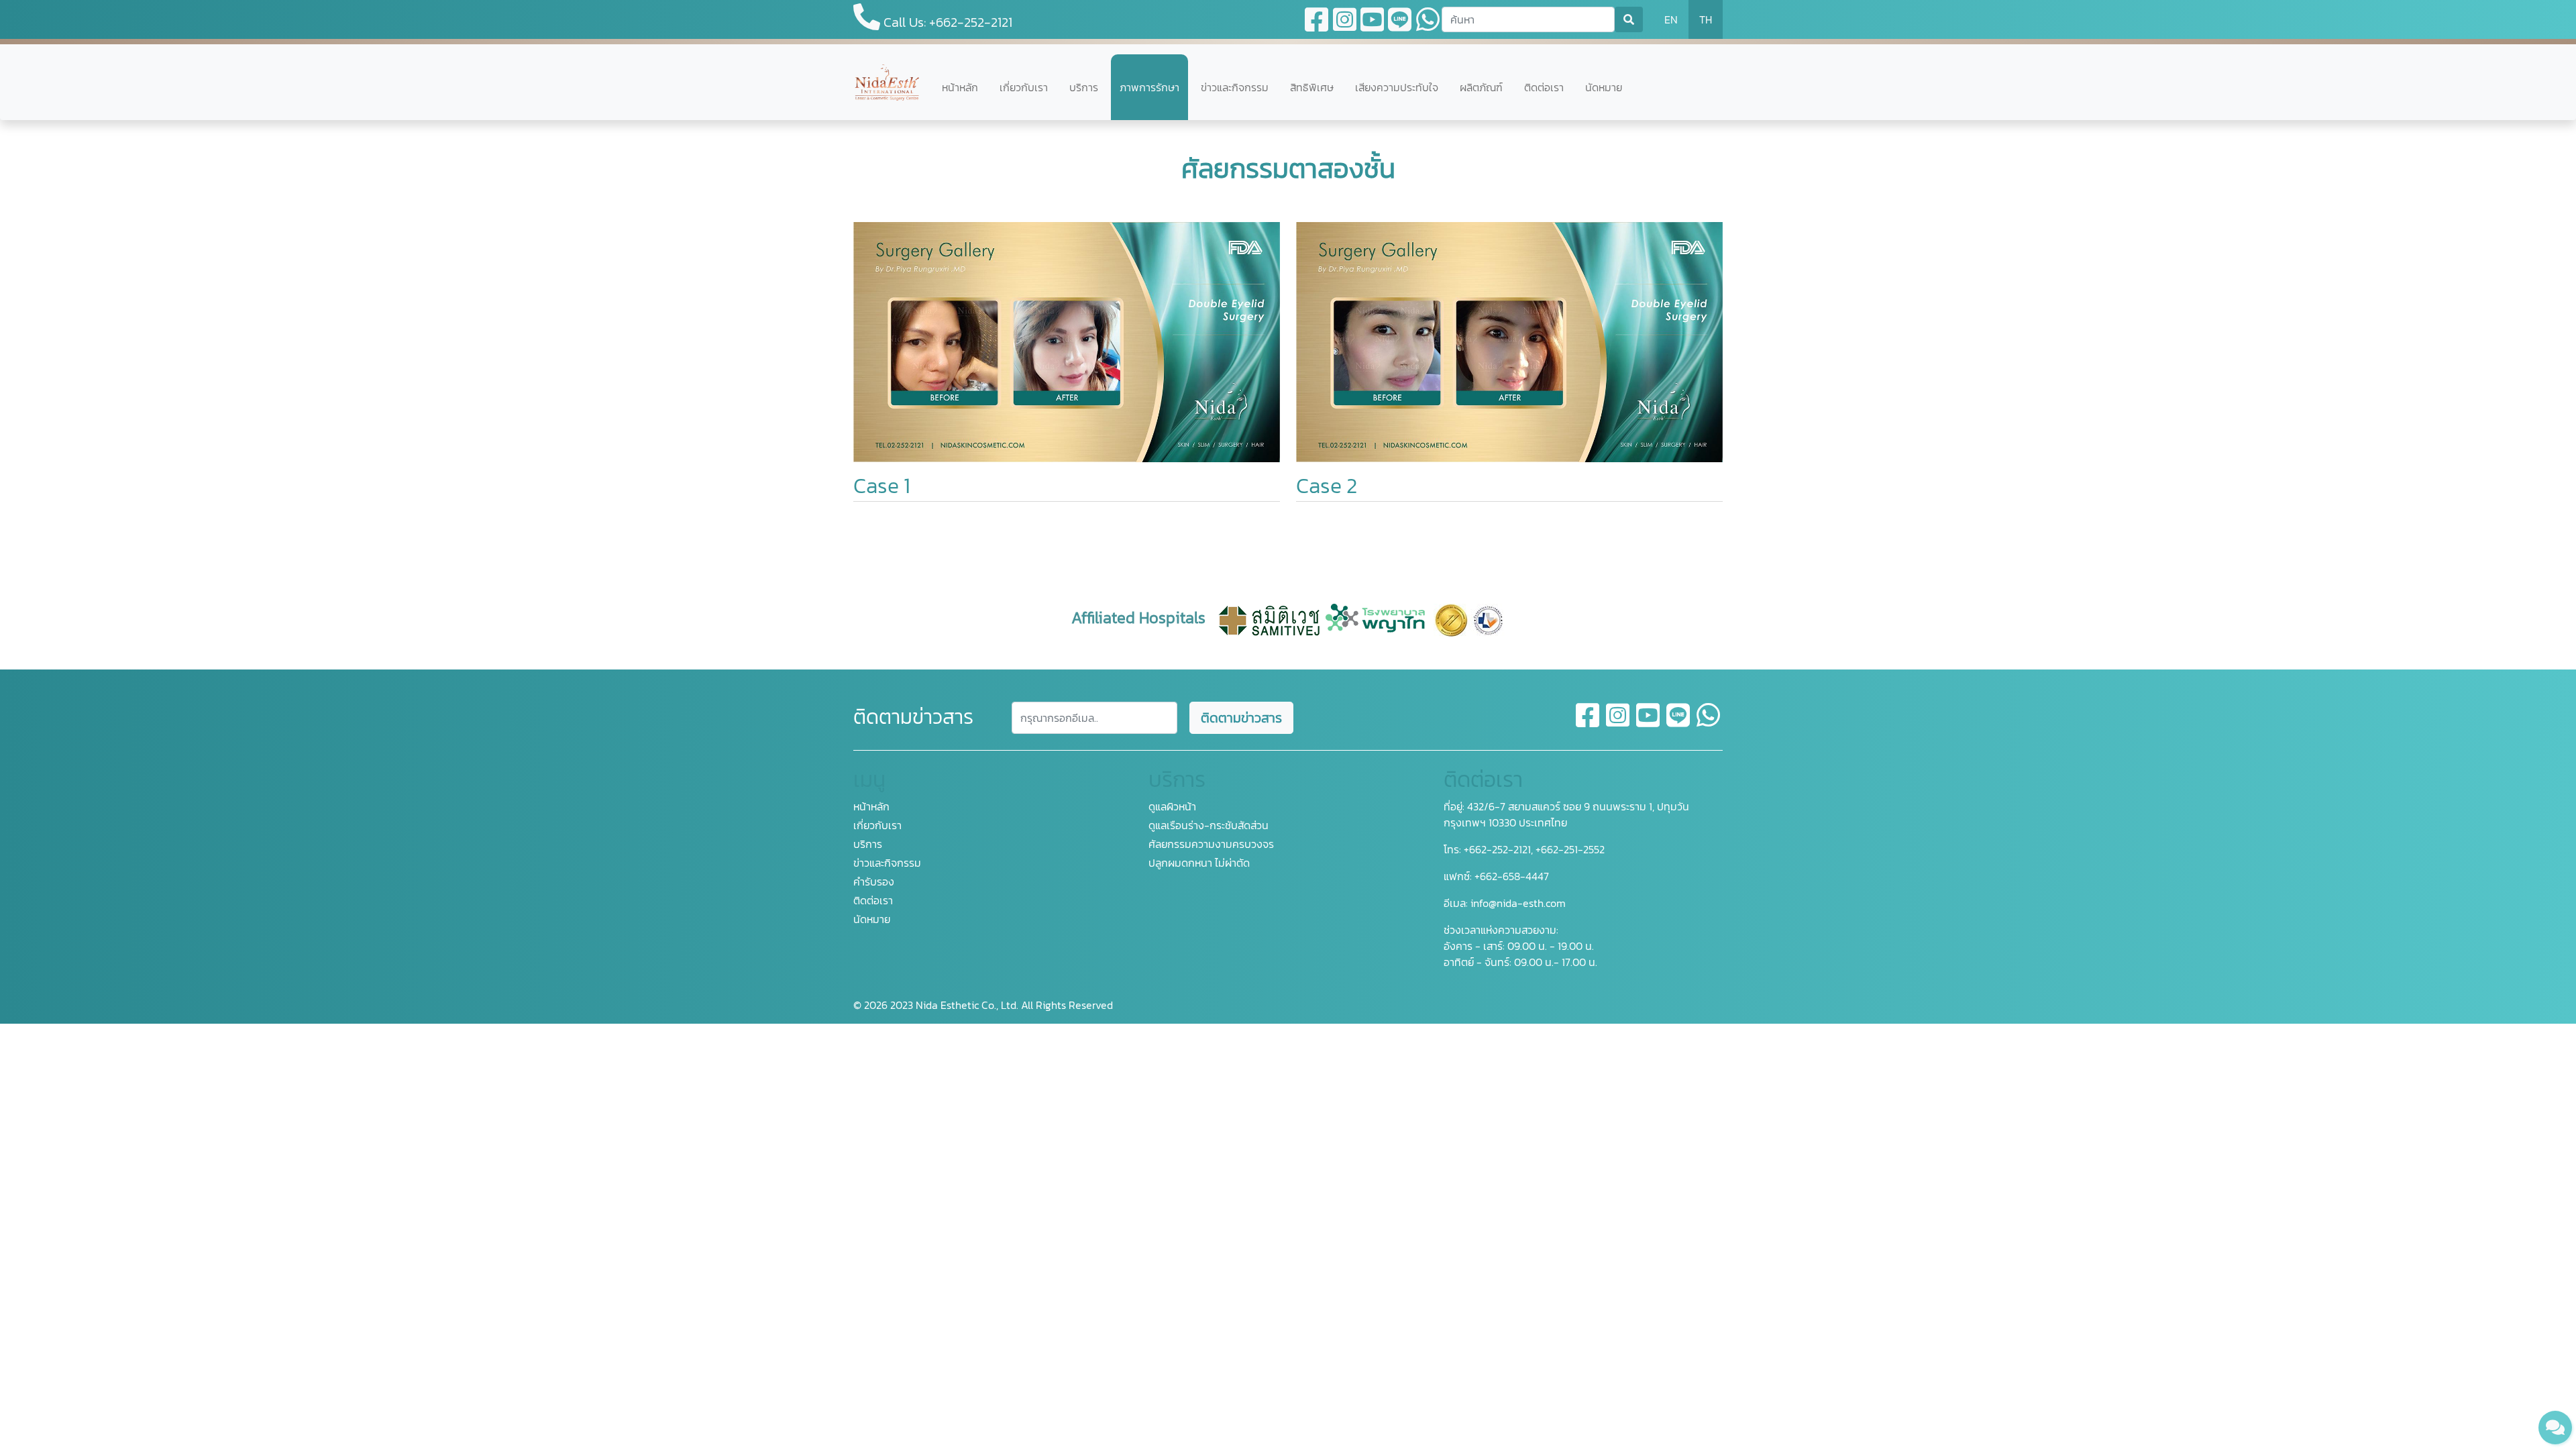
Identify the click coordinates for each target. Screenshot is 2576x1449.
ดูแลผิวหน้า (1172, 806)
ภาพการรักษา (1149, 87)
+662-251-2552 (1569, 849)
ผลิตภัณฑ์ (1481, 87)
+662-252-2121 (1496, 849)
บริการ (1084, 87)
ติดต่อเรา (1544, 87)
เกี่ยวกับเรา (1024, 87)
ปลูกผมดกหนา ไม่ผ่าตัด (1199, 863)
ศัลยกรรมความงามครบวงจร (1211, 844)
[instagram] (1618, 723)
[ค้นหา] (1629, 19)
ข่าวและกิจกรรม (1235, 87)
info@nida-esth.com (1518, 903)
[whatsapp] (1708, 723)
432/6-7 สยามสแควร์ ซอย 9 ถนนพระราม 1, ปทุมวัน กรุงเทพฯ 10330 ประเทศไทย (1566, 814)
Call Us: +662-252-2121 (946, 22)
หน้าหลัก (960, 87)
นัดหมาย (1604, 87)
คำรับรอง (874, 881)
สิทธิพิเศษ (1312, 87)
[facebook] (1588, 723)
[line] (1679, 723)
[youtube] (1649, 723)
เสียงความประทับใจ (1397, 87)
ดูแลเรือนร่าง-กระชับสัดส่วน (1209, 825)
